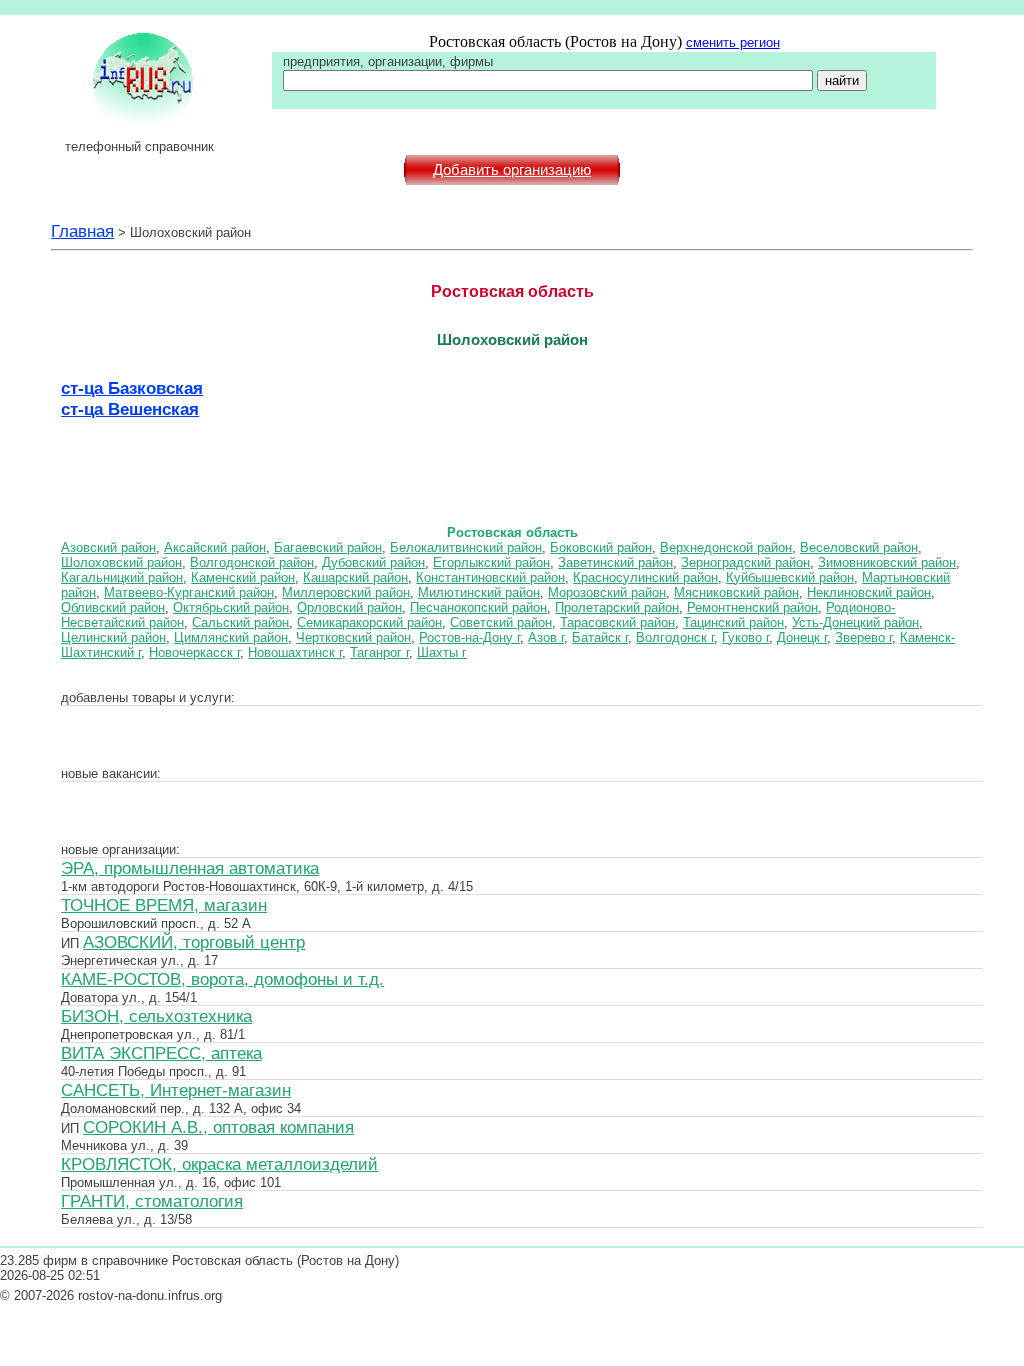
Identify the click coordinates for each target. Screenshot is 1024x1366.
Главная (82, 231)
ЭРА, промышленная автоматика (190, 868)
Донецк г (802, 637)
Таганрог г (379, 652)
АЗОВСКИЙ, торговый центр (194, 942)
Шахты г (442, 652)
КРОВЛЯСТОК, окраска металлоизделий (219, 1164)
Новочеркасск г (194, 652)
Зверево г (863, 637)
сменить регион (733, 42)
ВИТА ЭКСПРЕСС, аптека (161, 1053)
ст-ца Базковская (132, 388)
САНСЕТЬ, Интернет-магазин (176, 1090)
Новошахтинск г (295, 652)
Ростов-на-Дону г (469, 637)
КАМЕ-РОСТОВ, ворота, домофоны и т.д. (222, 979)
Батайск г (600, 637)
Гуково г (745, 637)
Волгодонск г (675, 637)
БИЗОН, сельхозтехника (156, 1016)
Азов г (546, 637)
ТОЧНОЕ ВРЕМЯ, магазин (164, 905)
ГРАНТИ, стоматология (152, 1201)
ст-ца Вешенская (130, 409)
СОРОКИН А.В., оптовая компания (218, 1127)
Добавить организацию (512, 170)
